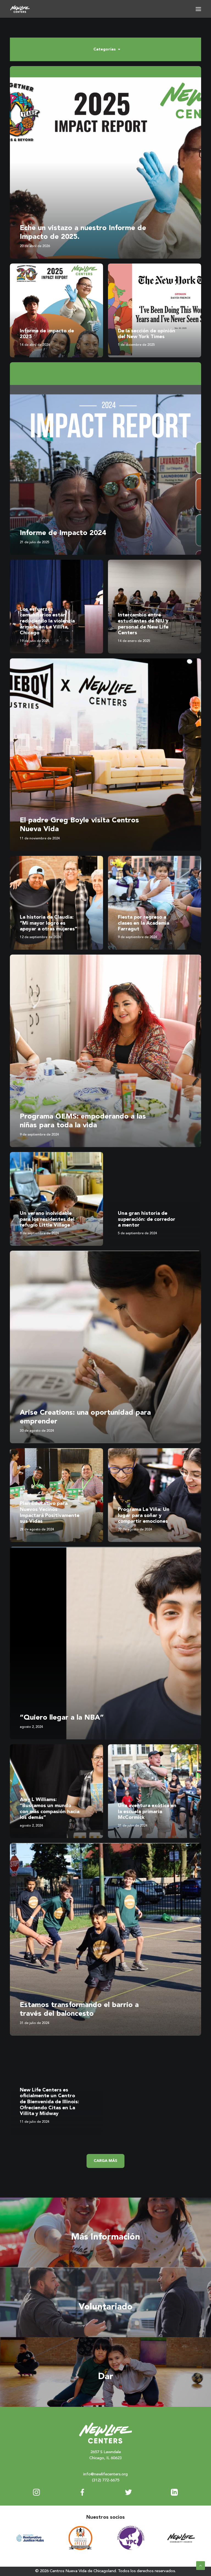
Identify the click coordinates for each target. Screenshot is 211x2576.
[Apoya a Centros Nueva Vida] (105, 2372)
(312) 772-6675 (106, 2480)
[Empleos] (105, 2302)
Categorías (105, 49)
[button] (198, 9)
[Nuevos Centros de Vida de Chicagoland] (20, 9)
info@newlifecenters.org (105, 2474)
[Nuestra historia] (105, 2232)
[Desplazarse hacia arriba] (201, 2565)
